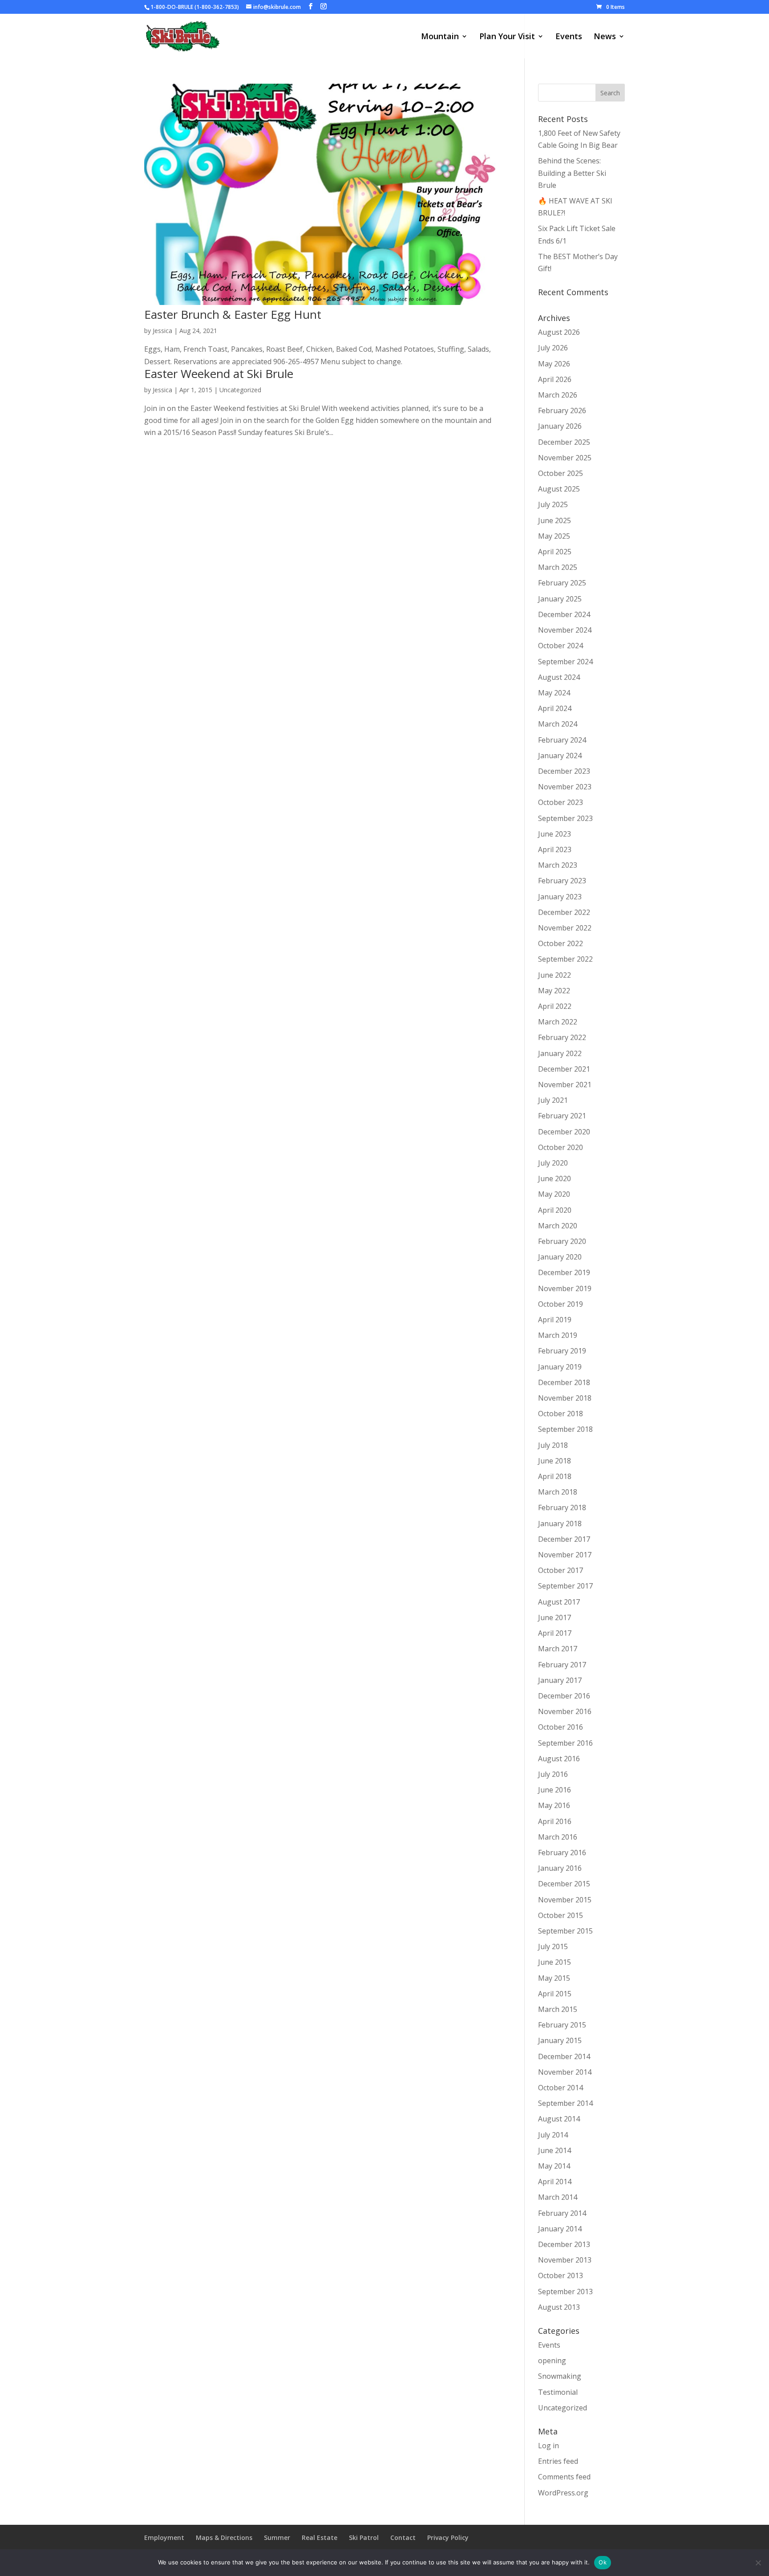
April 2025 (555, 552)
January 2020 (560, 1257)
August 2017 (559, 1602)
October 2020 (561, 1147)
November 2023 (565, 787)
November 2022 (565, 928)
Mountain (440, 37)
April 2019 (555, 1320)
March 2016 (558, 1837)
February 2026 (562, 410)
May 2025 (554, 536)
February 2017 (562, 1665)
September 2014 (565, 2103)
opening (552, 2361)
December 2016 (564, 1696)
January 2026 (560, 426)
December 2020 (564, 1132)
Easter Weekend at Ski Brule (219, 374)
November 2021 (565, 1085)
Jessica (162, 331)
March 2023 (558, 865)
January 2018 (560, 1524)
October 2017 (561, 1570)
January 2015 (560, 2040)
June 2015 (554, 1962)
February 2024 (562, 740)
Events (569, 37)
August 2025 (559, 489)
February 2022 (562, 1037)
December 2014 (564, 2056)
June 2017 (554, 1617)
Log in (548, 2446)
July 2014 (553, 2135)
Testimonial (558, 2392)
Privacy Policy (448, 2537)
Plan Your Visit (507, 37)
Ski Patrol (364, 2537)
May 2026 (554, 364)
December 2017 (564, 1539)
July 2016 (553, 1774)
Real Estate (320, 2537)
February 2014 (562, 2213)
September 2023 (565, 818)
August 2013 (559, 2307)
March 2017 (558, 1649)
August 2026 (559, 332)
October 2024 (561, 646)
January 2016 (560, 1868)
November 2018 (565, 1398)
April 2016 (555, 1821)
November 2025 (565, 458)
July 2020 (553, 1163)
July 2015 (553, 1946)
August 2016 (559, 1759)
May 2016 (554, 1805)
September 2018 (565, 1429)
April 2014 (555, 2182)
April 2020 (555, 1210)
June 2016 (554, 1790)
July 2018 (553, 1445)
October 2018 (561, 1414)
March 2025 (558, 567)
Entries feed (558, 2461)
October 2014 (561, 2088)
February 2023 (562, 881)
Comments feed (564, 2477)
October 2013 (561, 2275)
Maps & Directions (224, 2537)
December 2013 (564, 2244)
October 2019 (561, 1304)
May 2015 (554, 1978)
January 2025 (560, 599)
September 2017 (565, 1586)
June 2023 (554, 834)
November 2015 (565, 1900)
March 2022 (558, 1022)
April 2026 (555, 379)
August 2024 (559, 677)
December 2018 (564, 1382)
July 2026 (553, 348)
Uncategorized (240, 390)
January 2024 (560, 756)
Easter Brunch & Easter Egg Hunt (233, 314)
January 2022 (560, 1053)
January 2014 (560, 2229)
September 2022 (565, 959)
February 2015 (562, 2025)
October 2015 (561, 1915)
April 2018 (555, 1476)
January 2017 (560, 1680)
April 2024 (555, 708)
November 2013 (565, 2260)
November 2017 (565, 1555)
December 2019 (564, 1272)
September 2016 (565, 1743)
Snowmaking (560, 2376)
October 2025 (561, 473)
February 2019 (562, 1351)
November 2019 (565, 1288)
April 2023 (555, 849)
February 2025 (562, 583)
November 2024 (565, 630)
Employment (164, 2537)
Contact (403, 2537)
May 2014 (554, 2166)
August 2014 (559, 2119)
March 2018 (558, 1492)
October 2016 (561, 1727)
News (605, 37)
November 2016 (565, 1711)
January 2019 (560, 1367)
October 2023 (561, 802)
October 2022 (561, 943)
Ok (603, 2562)
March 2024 (558, 724)
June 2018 (554, 1461)
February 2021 (562, 1116)
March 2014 (558, 2197)
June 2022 (554, 975)
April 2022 (555, 1006)
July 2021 (553, 1100)
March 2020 (558, 1226)
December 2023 (564, 771)
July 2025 (553, 504)
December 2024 (564, 614)
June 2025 (554, 520)
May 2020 (554, 1194)
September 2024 (565, 662)
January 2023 (560, 897)
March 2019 (558, 1335)
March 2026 (558, 395)
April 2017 (555, 1633)
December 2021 (564, 1069)
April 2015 (555, 1994)
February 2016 (562, 1853)
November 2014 (565, 2072)
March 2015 (558, 2009)
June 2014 (554, 2150)
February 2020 (562, 1241)
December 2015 (564, 1884)
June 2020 (554, 1178)
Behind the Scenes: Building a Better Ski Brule (572, 173)
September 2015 (565, 1931)
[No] (758, 2563)
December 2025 (564, 442)
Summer (277, 2537)
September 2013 (565, 2292)
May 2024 (554, 693)
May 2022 (554, 991)
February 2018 (562, 1507)
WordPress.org (563, 2493)
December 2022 (564, 912)
